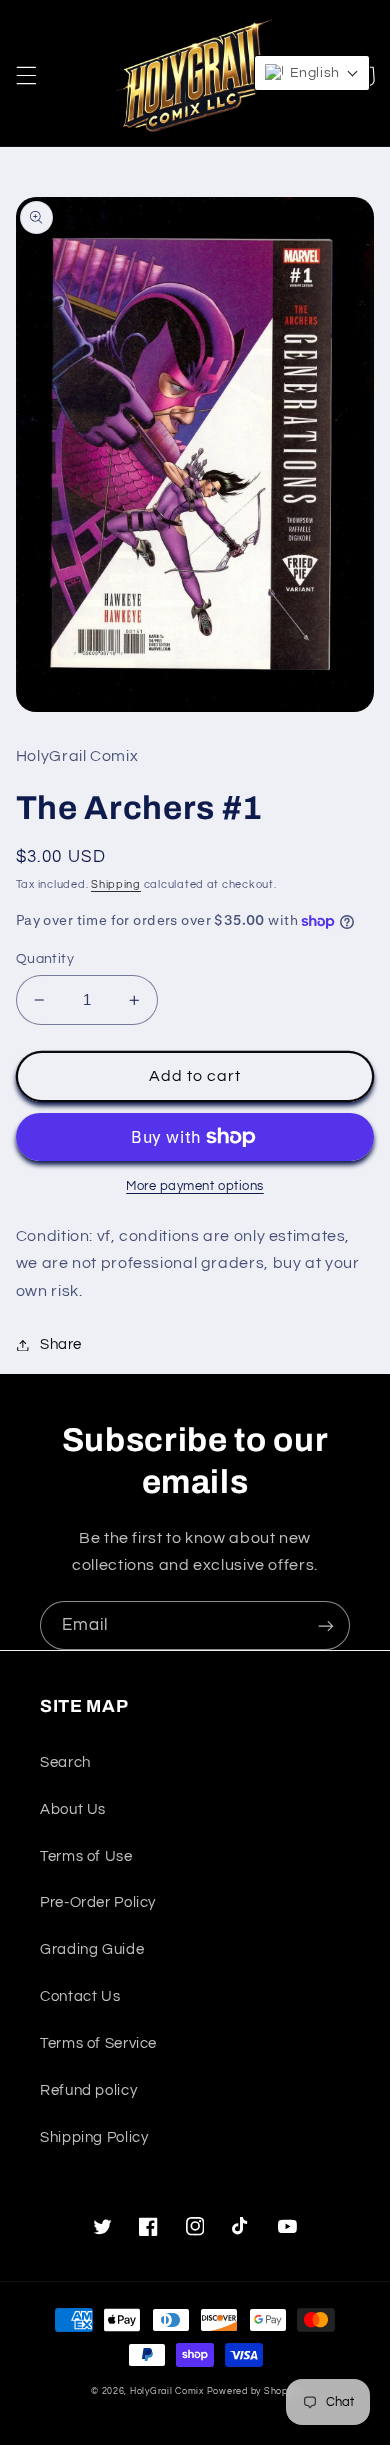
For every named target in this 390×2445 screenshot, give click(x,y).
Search (65, 1762)
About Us (73, 1809)
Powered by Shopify (253, 2391)
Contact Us (80, 1996)
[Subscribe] (326, 1625)
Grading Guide (92, 1949)
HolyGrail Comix (167, 2391)
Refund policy (88, 2090)
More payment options (195, 1186)
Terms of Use (86, 1856)
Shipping (116, 884)
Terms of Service (98, 2043)
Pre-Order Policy (98, 1902)
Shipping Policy (94, 2137)
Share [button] (61, 1344)
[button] (26, 76)
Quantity (45, 959)
